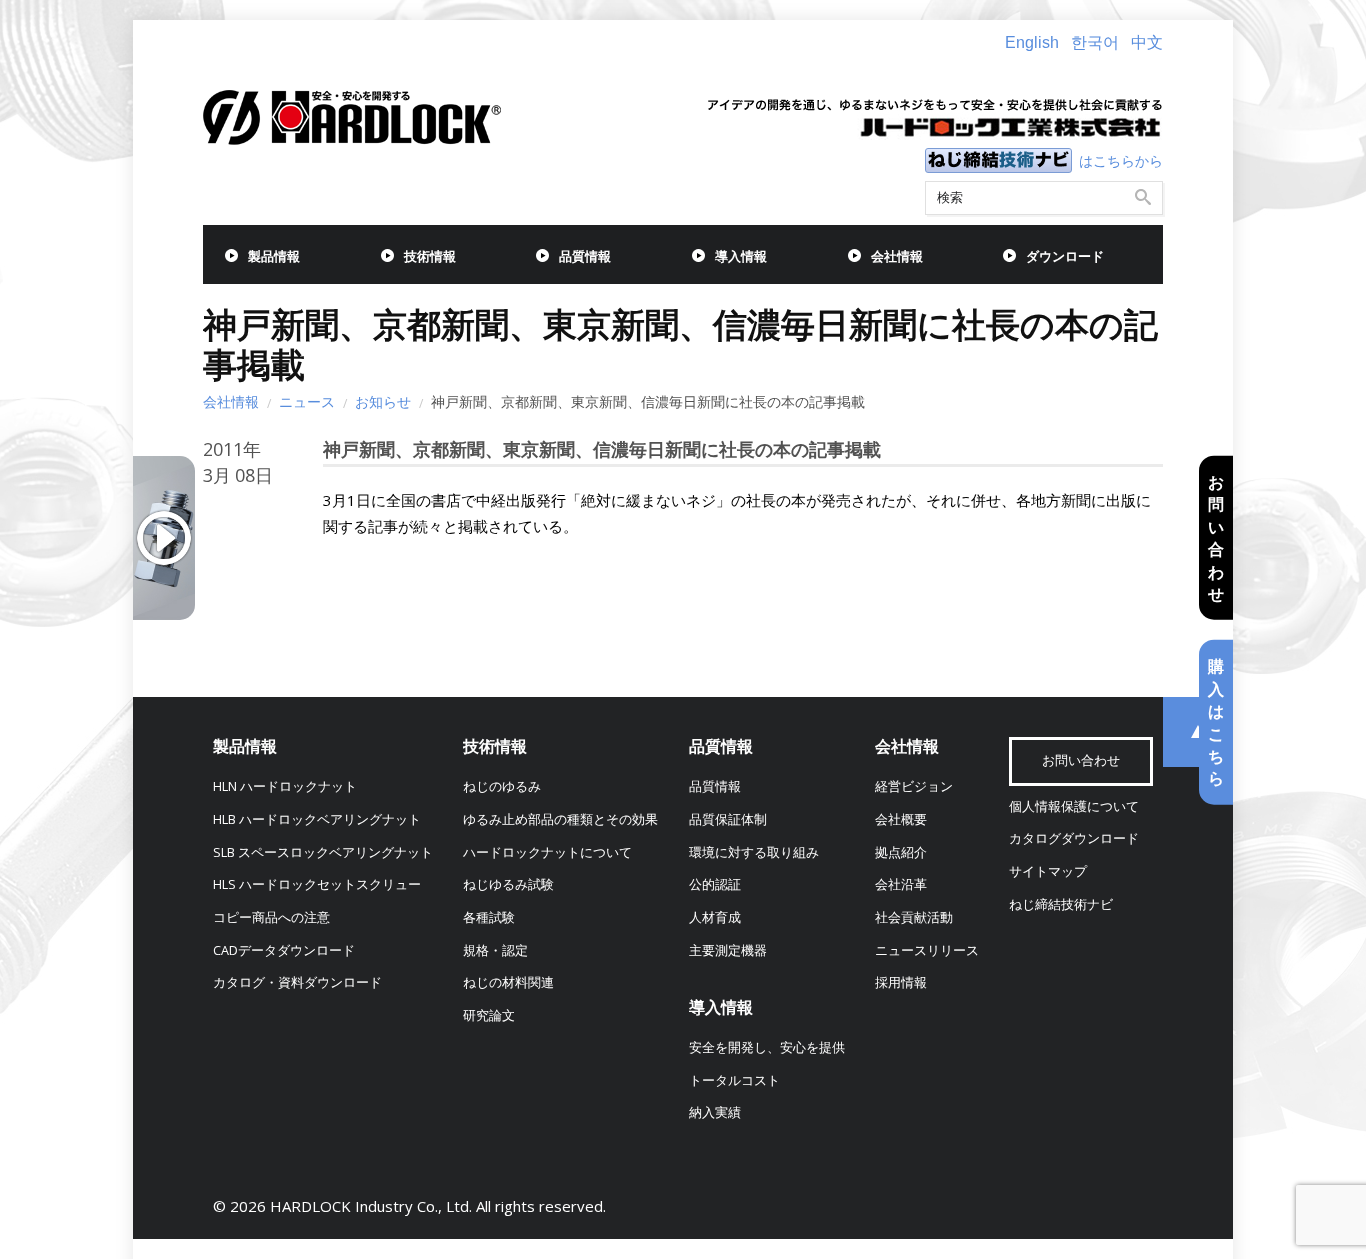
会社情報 (897, 256)
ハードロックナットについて (547, 852)
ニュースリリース (927, 950)
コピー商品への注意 (271, 917)
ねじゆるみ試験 (508, 884)
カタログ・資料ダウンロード (297, 982)
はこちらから (1121, 160)
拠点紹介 (901, 852)
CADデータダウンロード (284, 950)
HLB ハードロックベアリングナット (317, 819)
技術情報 (430, 256)
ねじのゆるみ (502, 786)
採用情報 (901, 982)
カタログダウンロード (1074, 838)
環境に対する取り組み (754, 852)
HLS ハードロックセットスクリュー (317, 884)
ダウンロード (1065, 256)
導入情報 (741, 256)
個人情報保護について (1074, 806)
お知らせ (383, 401)
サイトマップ (1048, 871)
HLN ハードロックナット (285, 786)
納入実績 (715, 1112)
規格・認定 (495, 950)
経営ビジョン (914, 786)
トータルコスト (734, 1080)
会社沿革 (901, 884)
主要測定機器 (728, 950)
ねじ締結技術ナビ (1061, 904)
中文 (1147, 42)
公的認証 (715, 884)
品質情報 (585, 256)
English (1032, 42)
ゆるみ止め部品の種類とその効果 (560, 819)
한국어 (1095, 42)
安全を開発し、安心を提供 (767, 1047)
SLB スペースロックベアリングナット (323, 852)
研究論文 (489, 1015)
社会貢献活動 (914, 917)
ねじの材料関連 (508, 982)
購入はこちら (1216, 722)
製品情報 (274, 256)
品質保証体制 (728, 819)
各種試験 (489, 917)
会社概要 (901, 819)
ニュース (307, 401)
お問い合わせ (1216, 537)
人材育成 (715, 917)
